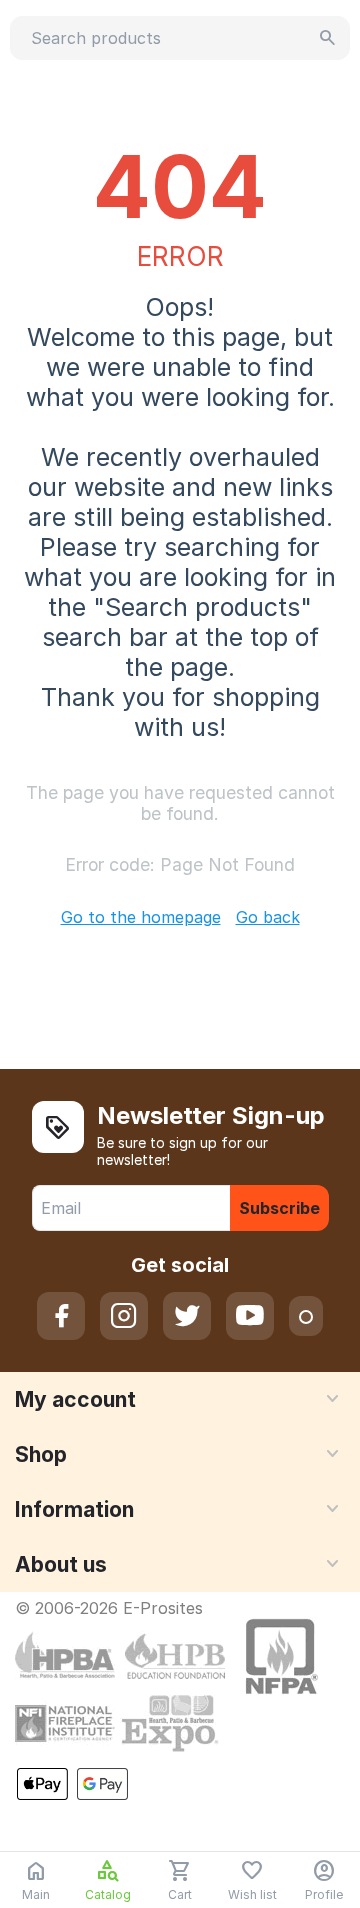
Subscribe (279, 1208)
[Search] (328, 38)
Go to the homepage (141, 917)
